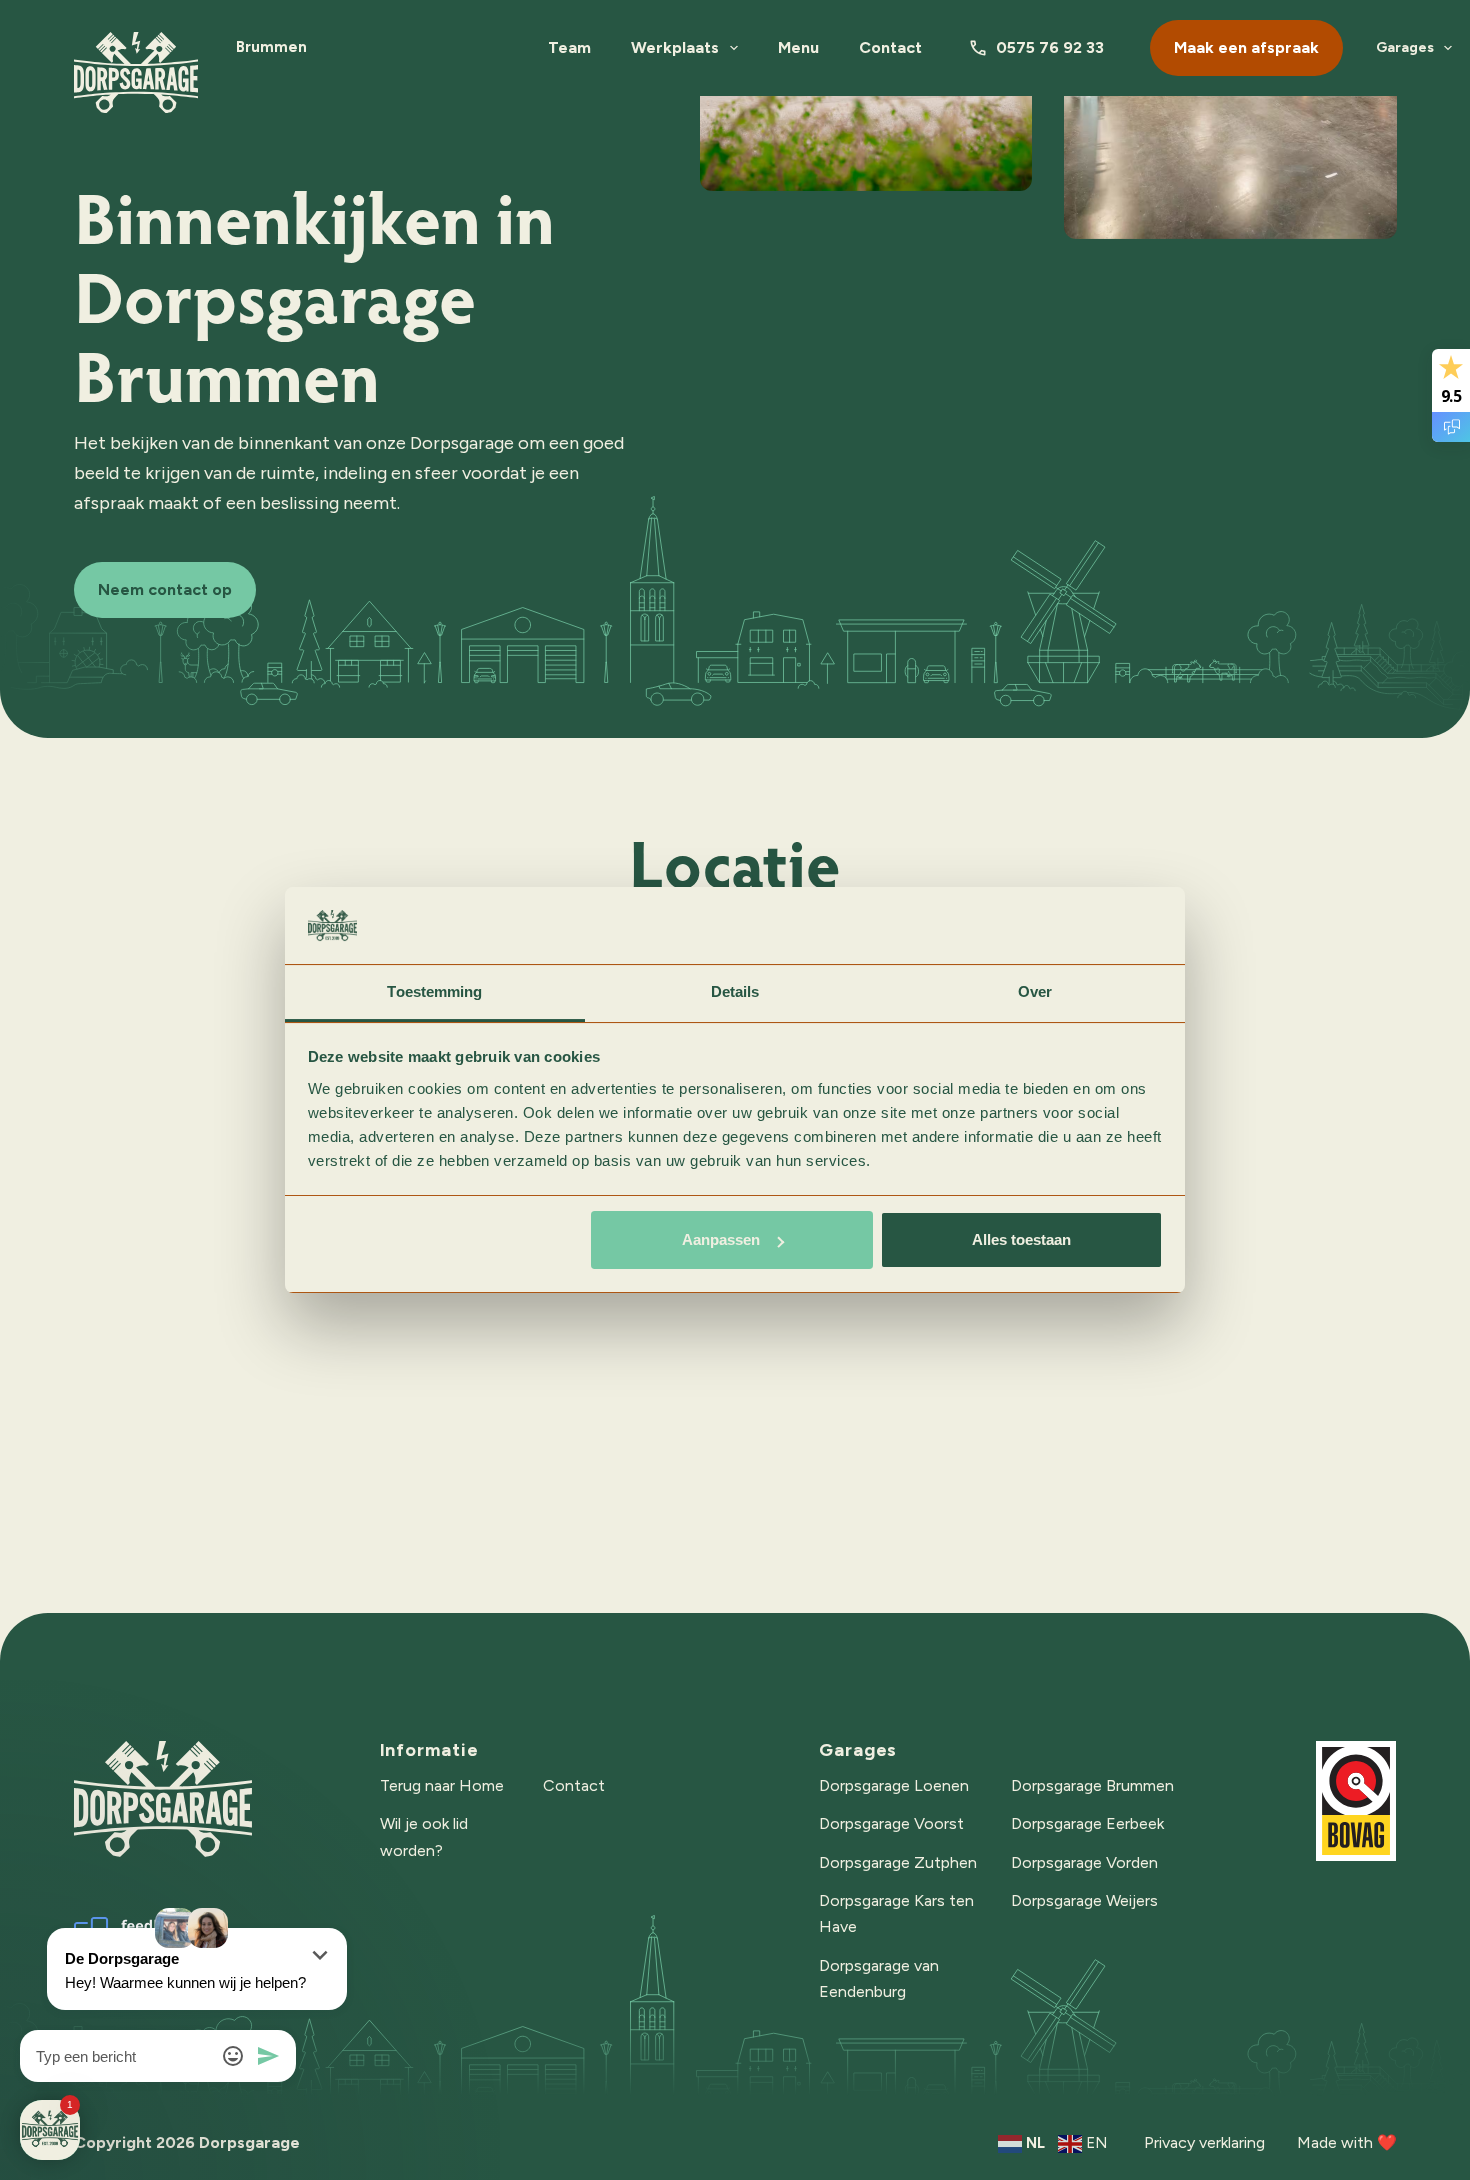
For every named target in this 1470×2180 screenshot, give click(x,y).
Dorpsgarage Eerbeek (1087, 1823)
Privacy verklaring (1204, 2142)
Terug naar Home (442, 1785)
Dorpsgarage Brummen (1092, 1785)
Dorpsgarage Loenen (894, 1785)
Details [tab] (735, 991)
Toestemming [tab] (434, 991)
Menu (798, 47)
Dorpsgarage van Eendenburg (879, 1978)
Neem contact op (165, 589)
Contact (890, 47)
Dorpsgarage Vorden (1084, 1862)
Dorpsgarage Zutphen (898, 1862)
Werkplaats (675, 47)
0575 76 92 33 (1050, 47)
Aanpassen (721, 1239)
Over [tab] (1035, 991)
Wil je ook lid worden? (424, 1836)
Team (569, 47)
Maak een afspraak (1246, 47)
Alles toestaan (1021, 1239)
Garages (1405, 47)
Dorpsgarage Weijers (1084, 1900)
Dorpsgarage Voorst (891, 1823)
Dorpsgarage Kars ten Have (896, 1913)
